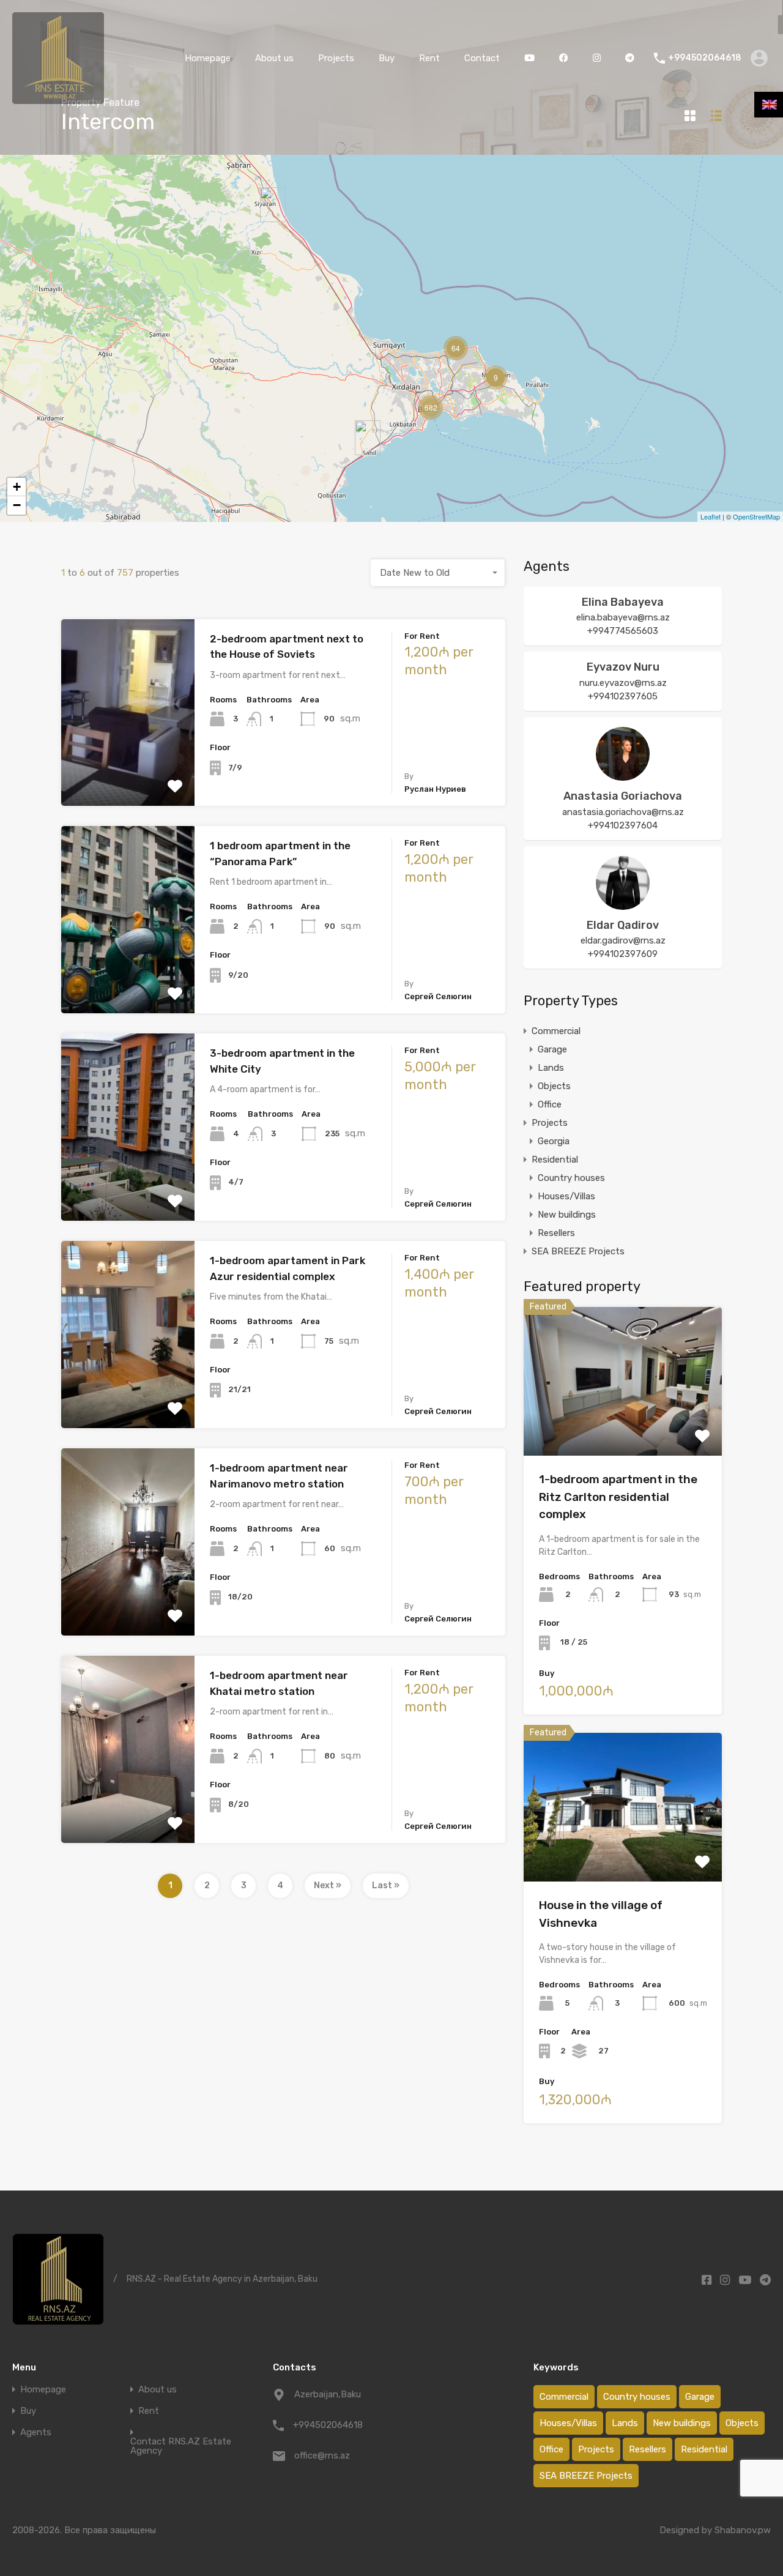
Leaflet (711, 516)
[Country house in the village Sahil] (368, 438)
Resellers (556, 1233)
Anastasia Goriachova (623, 796)
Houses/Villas (566, 1196)
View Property (623, 1426)
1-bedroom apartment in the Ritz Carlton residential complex (618, 1497)
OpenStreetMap (756, 516)
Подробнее (128, 769)
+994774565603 (623, 631)
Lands (551, 1068)
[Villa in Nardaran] (273, 205)
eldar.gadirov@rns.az (623, 940)
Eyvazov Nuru (623, 667)
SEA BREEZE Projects (578, 1251)
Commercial (556, 1031)
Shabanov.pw (743, 2530)
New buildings (567, 1215)
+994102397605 (623, 696)
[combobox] (438, 573)
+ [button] (17, 487)
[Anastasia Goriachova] (623, 775)
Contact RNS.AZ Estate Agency (181, 2446)
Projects (336, 58)
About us (274, 58)
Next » (328, 1885)
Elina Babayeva (623, 602)
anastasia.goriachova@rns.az (623, 812)
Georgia (554, 1141)
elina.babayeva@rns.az (623, 617)
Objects (554, 1086)
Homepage (208, 58)
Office (550, 1104)
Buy (387, 58)
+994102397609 (623, 954)
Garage (552, 1049)
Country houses (571, 1178)
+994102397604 (623, 825)
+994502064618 (705, 58)
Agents (36, 2433)
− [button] (17, 505)
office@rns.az (322, 2455)
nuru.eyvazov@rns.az (623, 683)
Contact (482, 58)
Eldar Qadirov (623, 925)
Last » (386, 1885)
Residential (555, 1160)
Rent (429, 58)
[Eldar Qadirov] (623, 904)
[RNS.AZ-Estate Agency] (58, 99)
